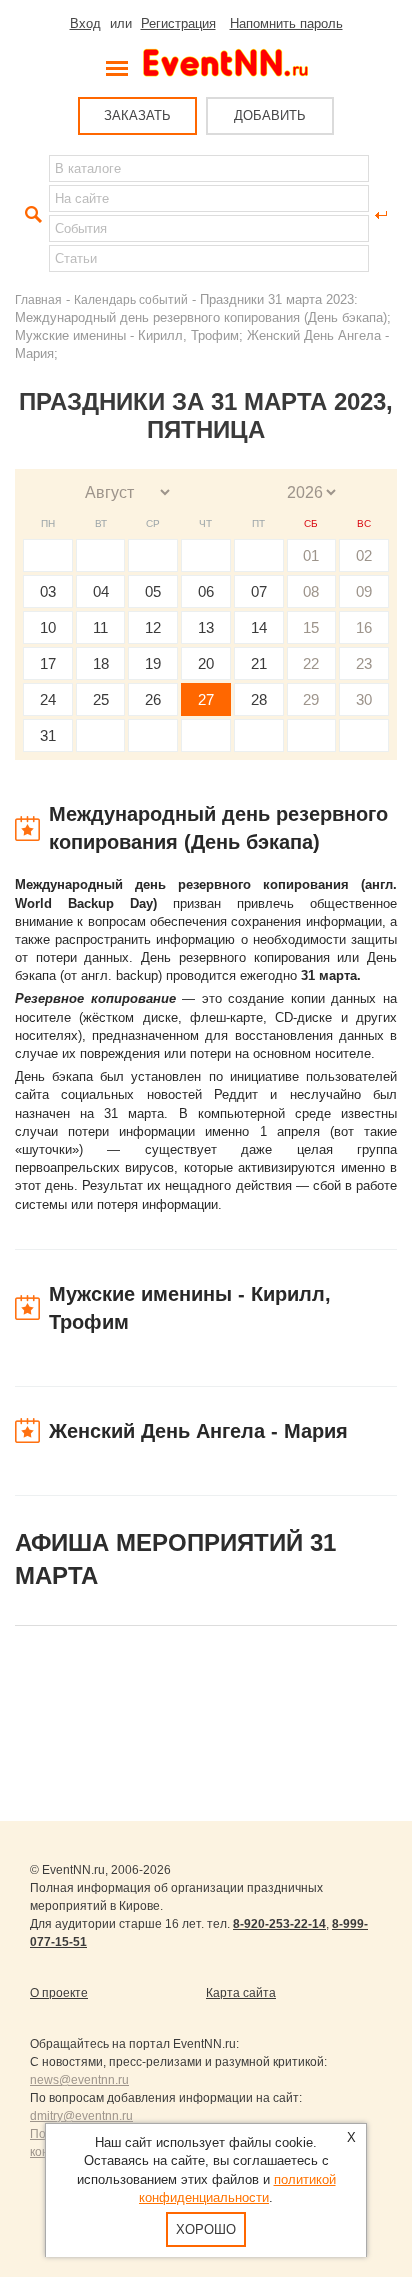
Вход (85, 23)
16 (364, 627)
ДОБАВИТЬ (270, 115)
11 (100, 627)
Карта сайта (241, 1993)
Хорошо (206, 2229)
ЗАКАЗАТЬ (137, 115)
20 (206, 663)
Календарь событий (131, 299)
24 (48, 699)
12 (153, 627)
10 (48, 627)
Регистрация (178, 23)
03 (48, 591)
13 (206, 627)
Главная (38, 299)
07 (259, 591)
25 (101, 699)
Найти (31, 215)
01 (311, 555)
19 (153, 663)
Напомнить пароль (286, 23)
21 (259, 663)
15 (311, 627)
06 (206, 591)
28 (259, 699)
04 (101, 591)
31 (48, 735)
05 (153, 591)
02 (364, 555)
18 (101, 663)
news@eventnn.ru (79, 2080)
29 (311, 699)
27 (206, 699)
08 (311, 591)
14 (259, 627)
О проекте (59, 1993)
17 (48, 663)
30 (364, 699)
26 (153, 699)
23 (364, 663)
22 (311, 663)
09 (364, 591)
